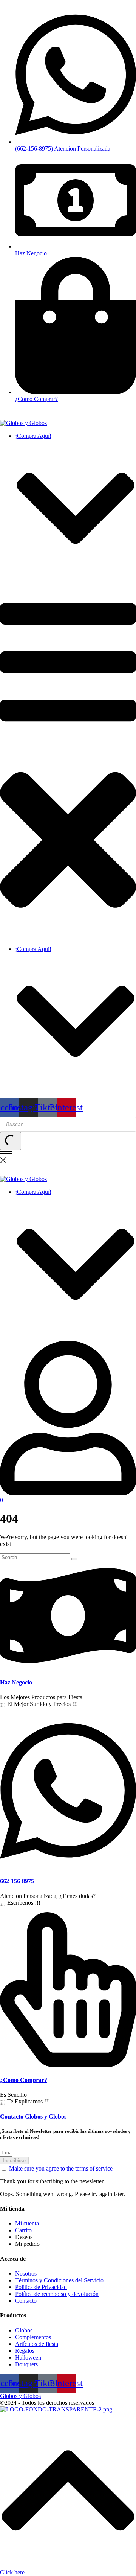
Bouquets (26, 2364)
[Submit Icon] (11, 1141)
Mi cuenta (27, 2223)
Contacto (26, 2301)
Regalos (25, 2351)
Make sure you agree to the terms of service (61, 2168)
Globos (24, 2330)
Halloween (28, 2357)
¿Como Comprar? (24, 2080)
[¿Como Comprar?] (68, 2065)
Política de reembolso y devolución (57, 2294)
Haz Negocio (16, 1682)
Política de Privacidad (41, 2287)
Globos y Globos (20, 2396)
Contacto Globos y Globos (33, 2116)
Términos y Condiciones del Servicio (59, 2280)
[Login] (68, 1493)
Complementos (33, 2337)
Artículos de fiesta (37, 2344)
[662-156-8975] (68, 1866)
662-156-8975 (17, 1881)
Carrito (23, 2230)
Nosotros (26, 2273)
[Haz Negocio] (68, 1668)
